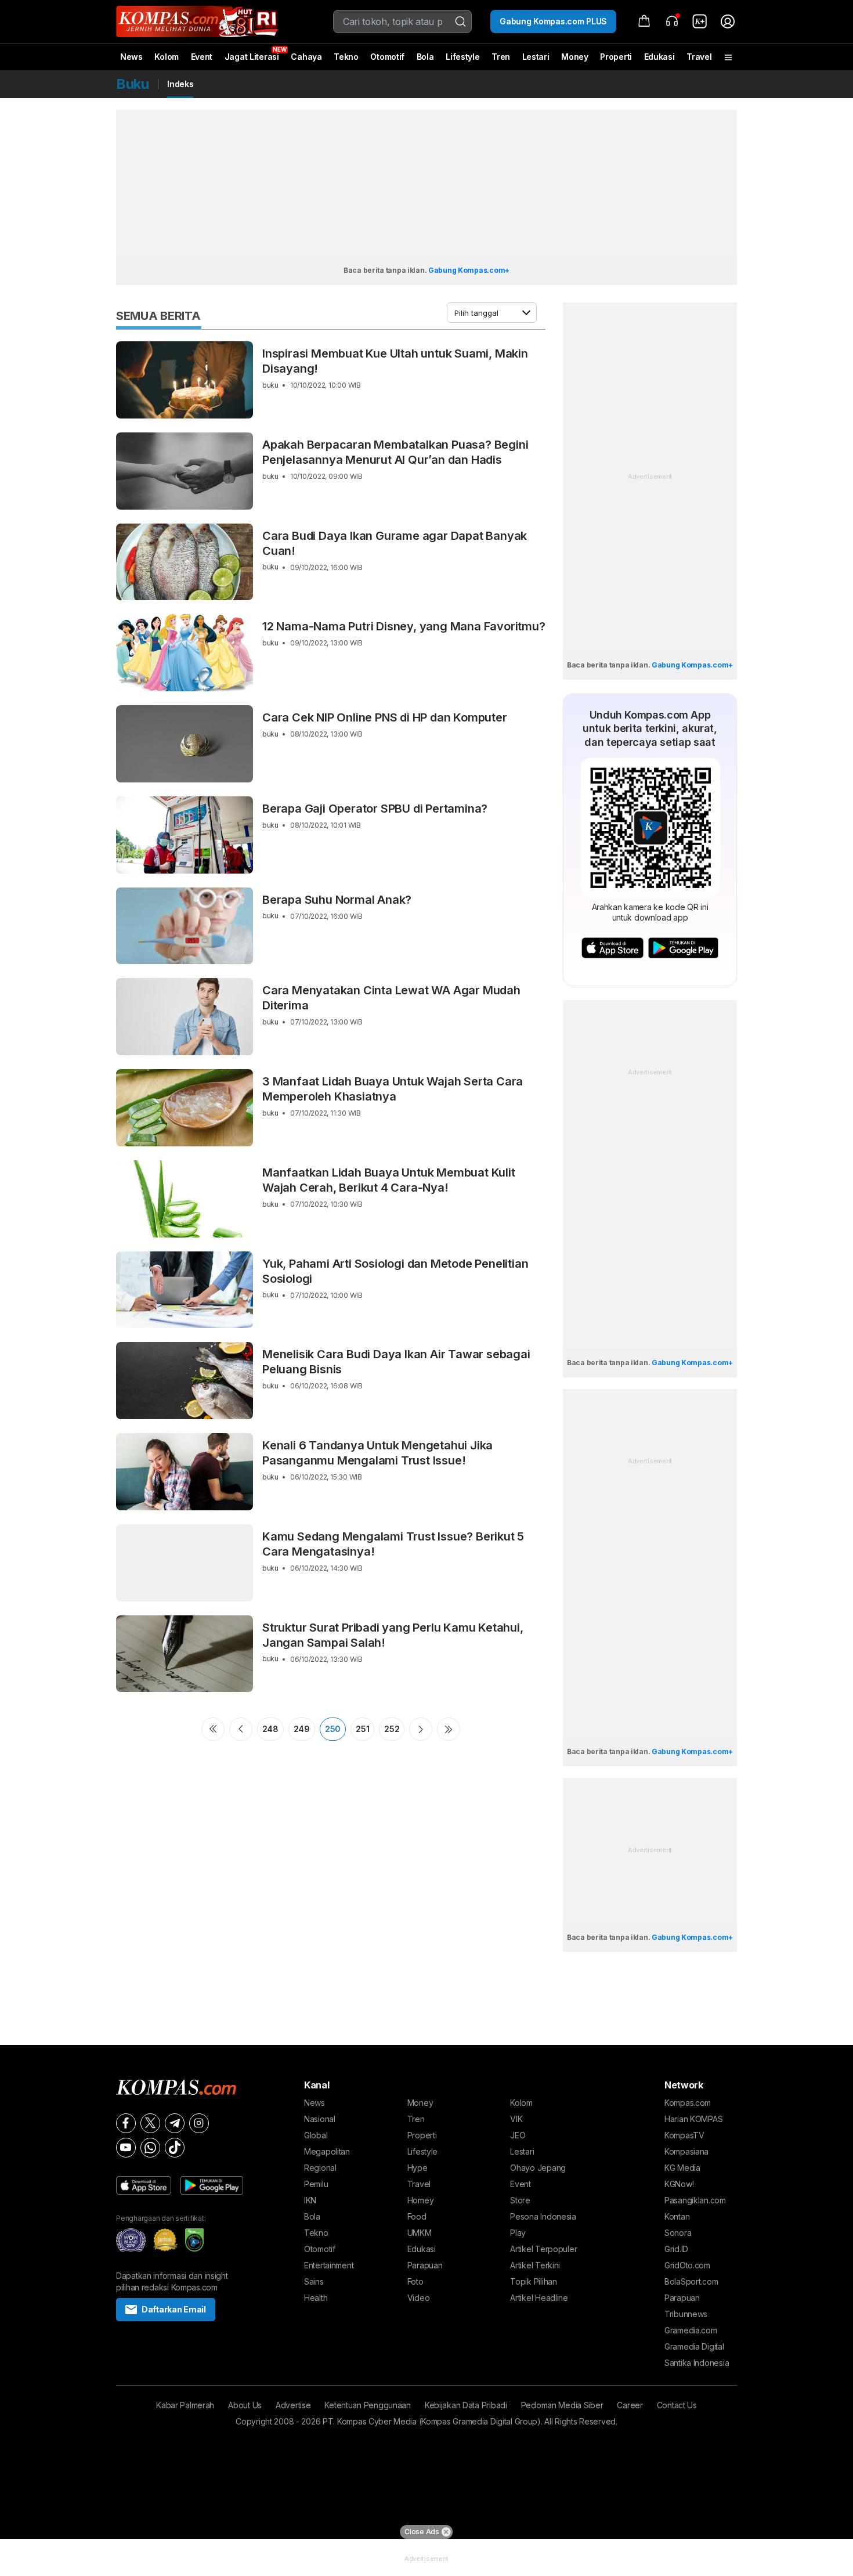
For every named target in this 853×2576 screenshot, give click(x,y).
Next (421, 1729)
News (131, 57)
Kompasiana (686, 2151)
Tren (501, 57)
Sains (314, 2281)
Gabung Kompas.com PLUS (553, 21)
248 (270, 1729)
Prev (241, 1729)
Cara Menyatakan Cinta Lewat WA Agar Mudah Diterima (391, 998)
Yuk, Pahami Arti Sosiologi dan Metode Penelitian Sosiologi (395, 1271)
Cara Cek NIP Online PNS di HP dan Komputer (385, 717)
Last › (449, 1729)
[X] (150, 2123)
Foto (415, 2281)
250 (333, 1729)
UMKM (420, 2233)
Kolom (167, 57)
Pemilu (316, 2184)
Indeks (180, 84)
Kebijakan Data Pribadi (466, 2405)
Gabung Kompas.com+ (469, 270)
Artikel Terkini (535, 2265)
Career (630, 2405)
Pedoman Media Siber (562, 2405)
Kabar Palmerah (185, 2405)
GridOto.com (687, 2265)
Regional (320, 2168)
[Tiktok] (175, 2148)
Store (520, 2200)
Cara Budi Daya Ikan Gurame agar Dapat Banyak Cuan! (395, 543)
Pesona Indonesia (543, 2216)
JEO (518, 2135)
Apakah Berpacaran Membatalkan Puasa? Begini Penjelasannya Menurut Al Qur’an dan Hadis (395, 452)
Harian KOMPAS (693, 2119)
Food (417, 2216)
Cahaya (306, 57)
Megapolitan (327, 2151)
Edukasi (659, 57)
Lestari (536, 61)
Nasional (320, 2119)
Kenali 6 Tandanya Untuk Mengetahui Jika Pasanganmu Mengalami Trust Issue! (377, 1453)
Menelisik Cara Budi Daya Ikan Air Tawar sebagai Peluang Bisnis (396, 1362)
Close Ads (422, 2532)
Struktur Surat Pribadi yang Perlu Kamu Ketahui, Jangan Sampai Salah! (393, 1635)
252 (392, 1729)
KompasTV (684, 2135)
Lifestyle (462, 57)
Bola (425, 57)
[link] (700, 21)
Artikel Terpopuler (543, 2249)
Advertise (293, 2405)
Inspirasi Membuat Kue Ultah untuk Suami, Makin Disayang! (395, 361)
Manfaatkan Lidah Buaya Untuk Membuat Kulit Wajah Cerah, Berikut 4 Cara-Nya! (389, 1180)
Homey (421, 2200)
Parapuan (425, 2265)
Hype (418, 2168)
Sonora (678, 2233)
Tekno (346, 57)
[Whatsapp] (150, 2148)
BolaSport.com (691, 2281)
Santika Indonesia (697, 2363)
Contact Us (677, 2405)
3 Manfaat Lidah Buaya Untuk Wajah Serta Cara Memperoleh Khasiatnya (393, 1089)
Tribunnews (686, 2314)
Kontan (677, 2216)
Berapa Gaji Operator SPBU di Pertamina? (375, 809)
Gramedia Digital (694, 2346)
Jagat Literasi (252, 57)
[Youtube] (126, 2148)
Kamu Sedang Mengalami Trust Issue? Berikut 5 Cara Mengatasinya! (393, 1544)
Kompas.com (688, 2103)
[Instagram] (199, 2123)
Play (518, 2233)
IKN (310, 2200)
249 (302, 1729)
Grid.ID (676, 2249)
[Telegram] (175, 2123)
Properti (616, 57)
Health (316, 2298)
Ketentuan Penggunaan (367, 2405)
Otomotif (387, 57)
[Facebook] (126, 2123)
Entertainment (329, 2265)
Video (419, 2298)
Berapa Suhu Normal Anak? (337, 900)
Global (316, 2135)
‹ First (213, 1729)
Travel (699, 57)
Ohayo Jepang (538, 2168)
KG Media (682, 2168)
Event (202, 57)
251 (362, 1729)
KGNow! (679, 2184)
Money (575, 57)
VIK (516, 2119)
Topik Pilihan (533, 2281)
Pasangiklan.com (695, 2200)
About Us (245, 2405)
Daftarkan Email (174, 2309)
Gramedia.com (691, 2330)
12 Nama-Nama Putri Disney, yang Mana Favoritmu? (404, 626)
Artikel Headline (539, 2298)
